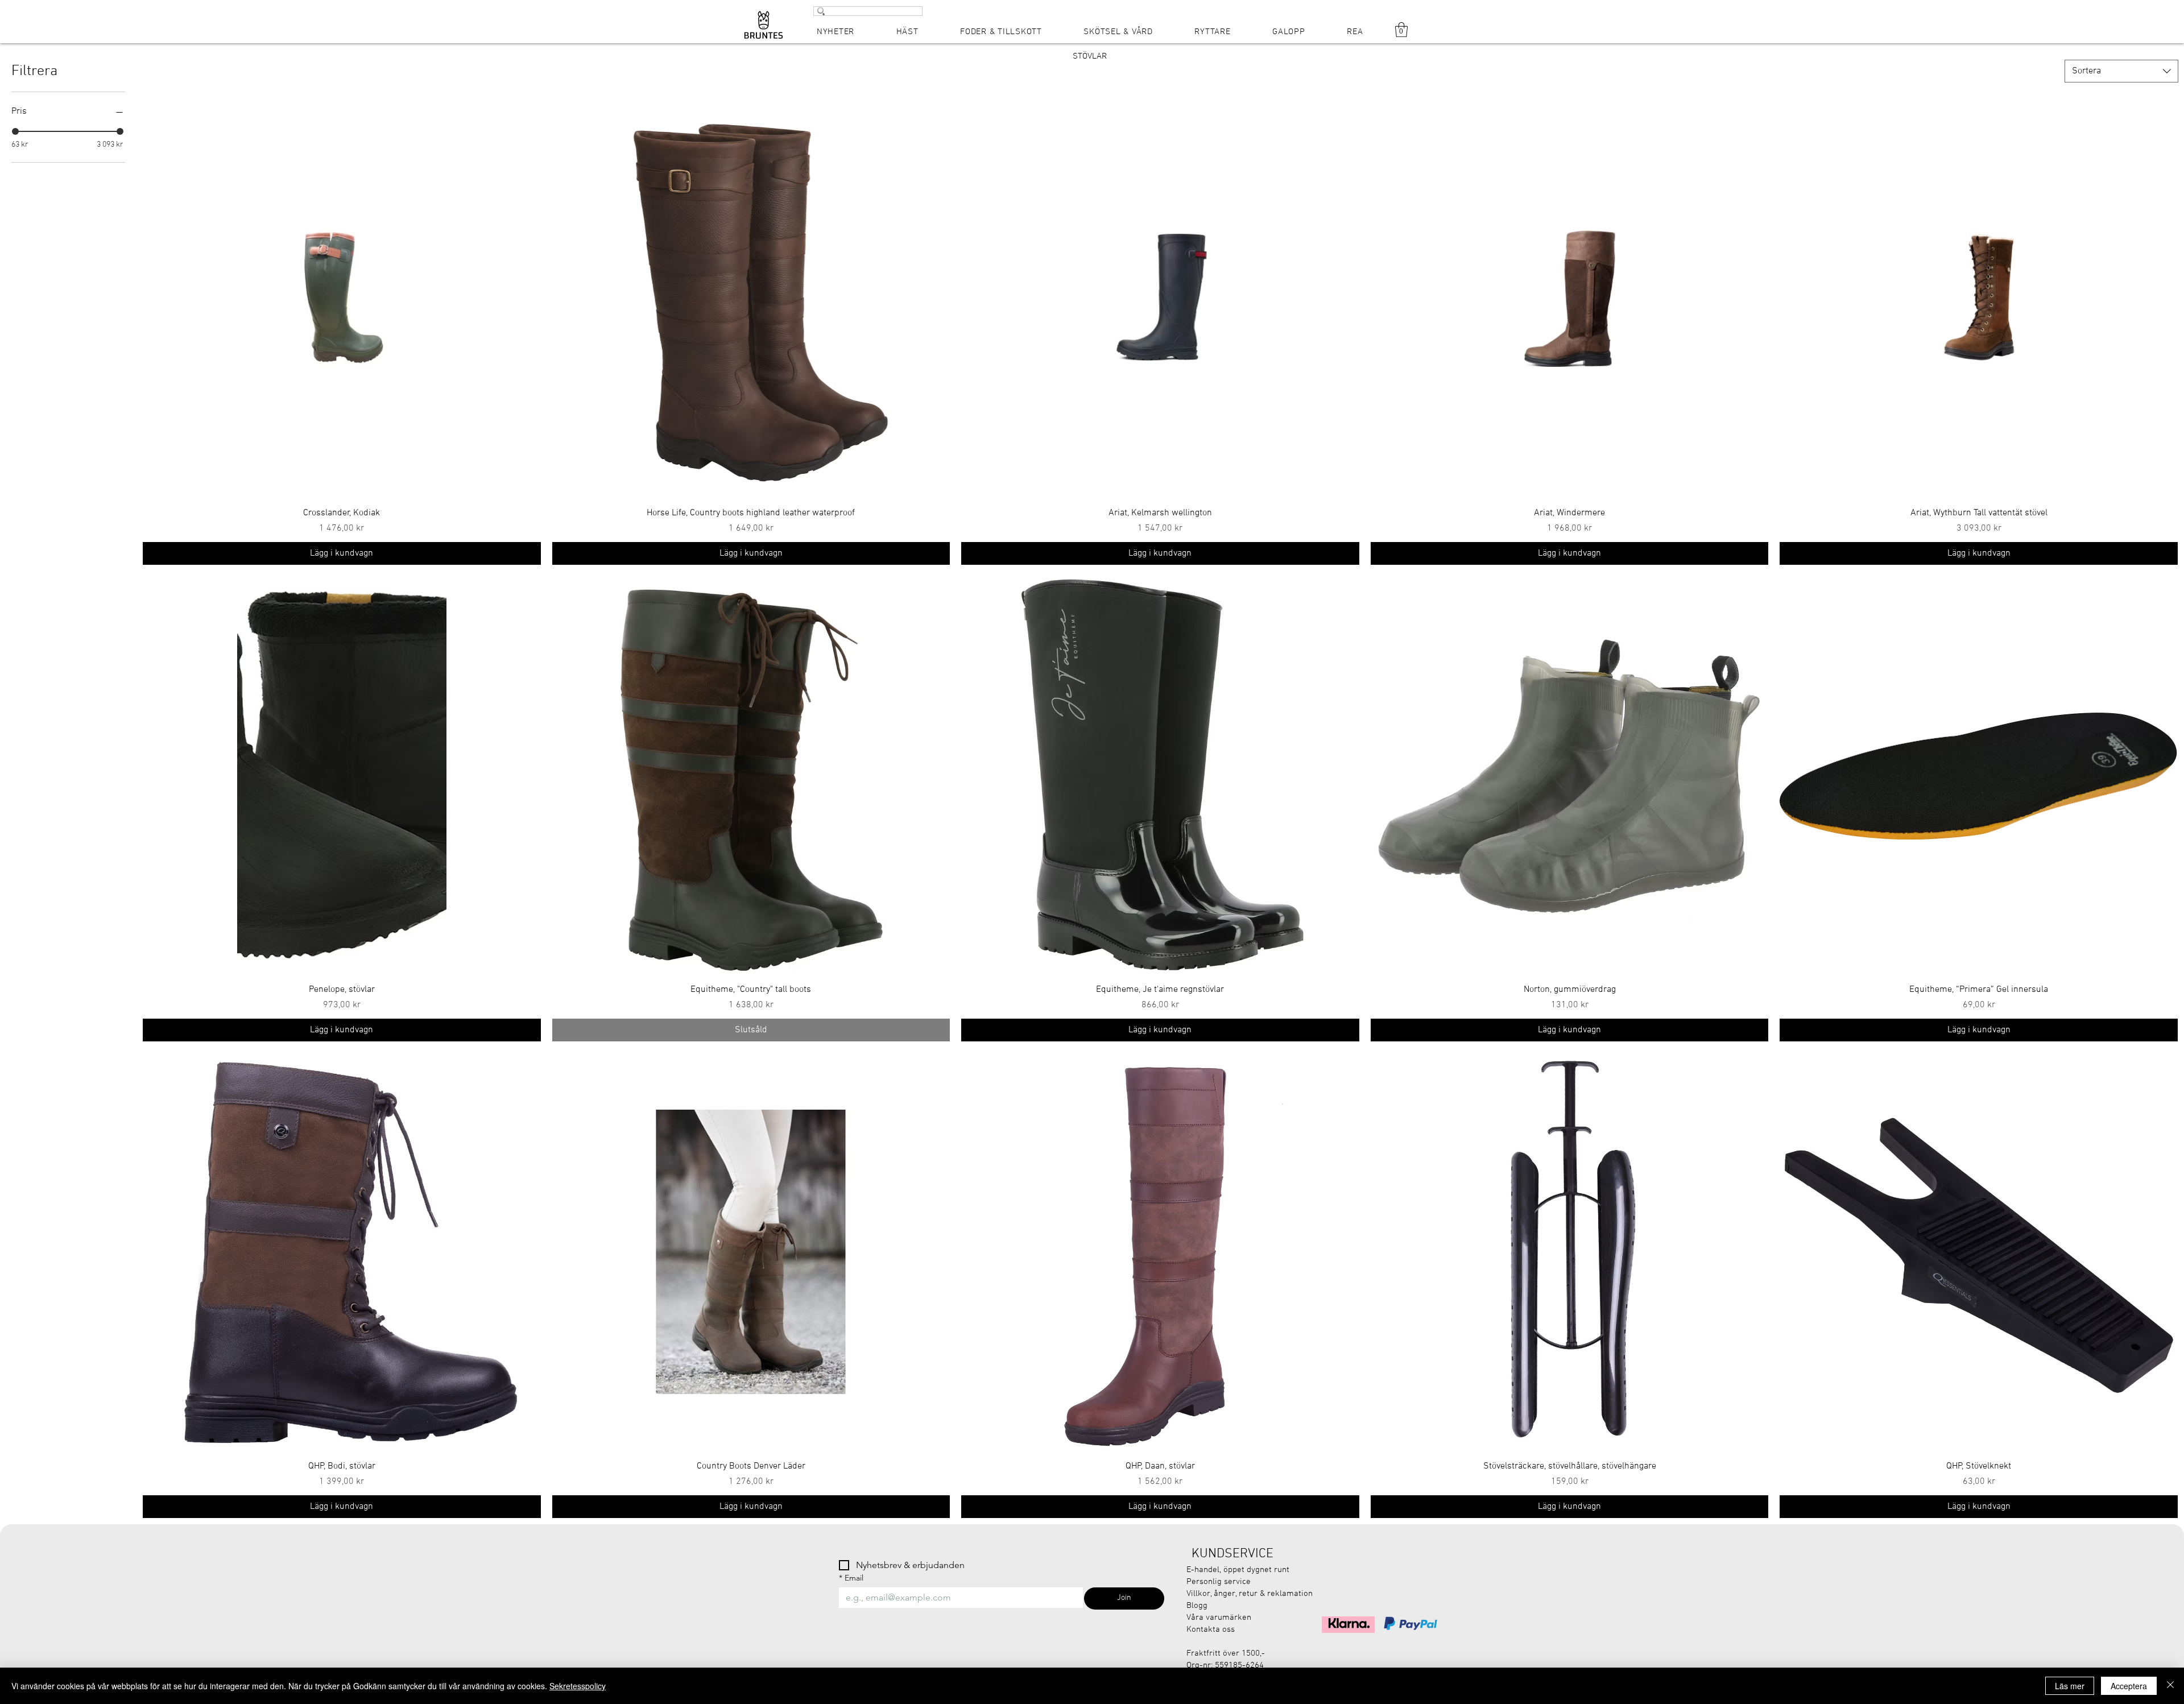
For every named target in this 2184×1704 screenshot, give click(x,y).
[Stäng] (2170, 1686)
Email (851, 1578)
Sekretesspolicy (578, 1686)
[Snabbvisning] (342, 299)
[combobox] (2121, 71)
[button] (1401, 30)
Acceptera (2129, 1686)
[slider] (15, 131)
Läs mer (2070, 1686)
